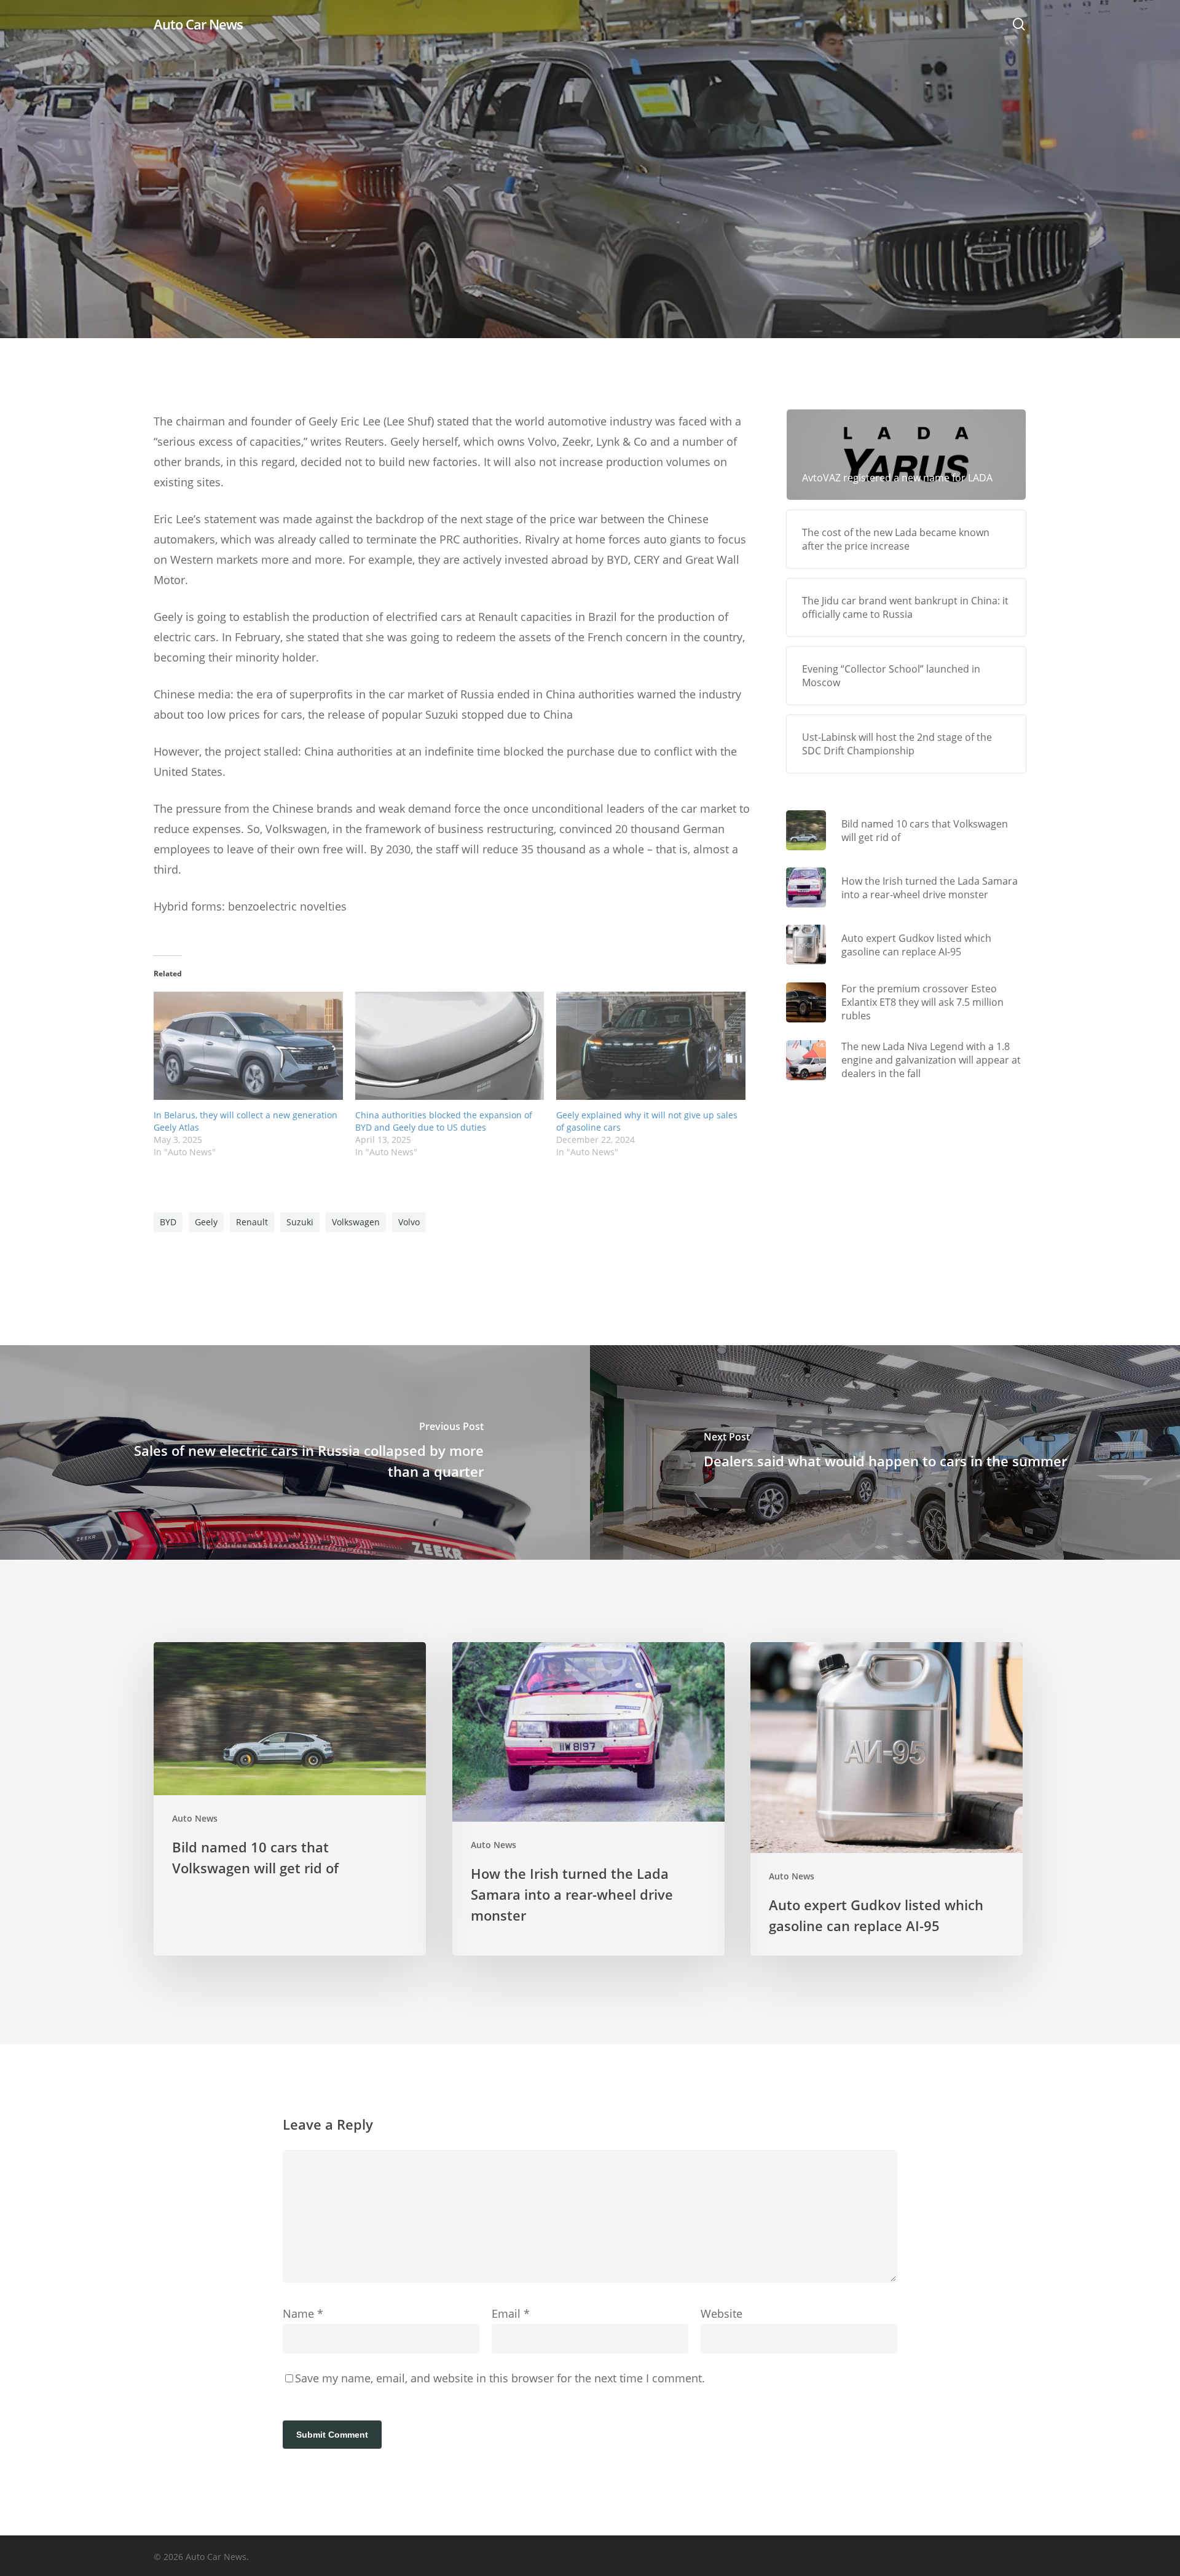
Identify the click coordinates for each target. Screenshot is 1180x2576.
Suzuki (300, 1222)
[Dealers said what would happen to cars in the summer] (885, 1452)
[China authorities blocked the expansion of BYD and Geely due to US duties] (450, 1046)
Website (722, 2313)
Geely (206, 1222)
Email (511, 2313)
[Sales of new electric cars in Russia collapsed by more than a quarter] (295, 1452)
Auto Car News (198, 24)
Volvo (409, 1222)
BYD (168, 1222)
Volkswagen (356, 1222)
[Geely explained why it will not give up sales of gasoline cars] (651, 1046)
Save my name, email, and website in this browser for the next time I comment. (500, 2378)
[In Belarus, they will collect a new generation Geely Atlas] (248, 1046)
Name (303, 2313)
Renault (252, 1222)
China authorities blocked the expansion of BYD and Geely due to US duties (444, 1121)
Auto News (590, 265)
